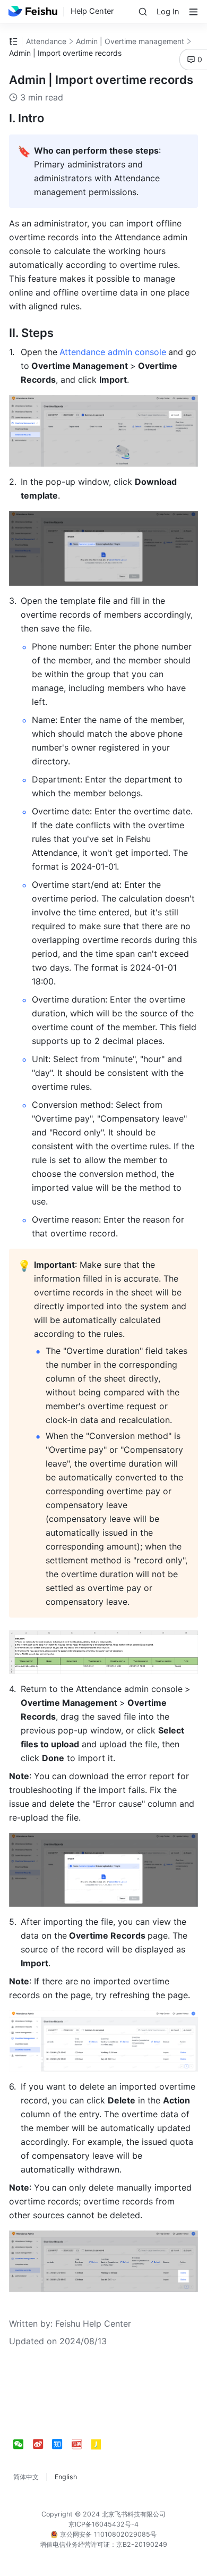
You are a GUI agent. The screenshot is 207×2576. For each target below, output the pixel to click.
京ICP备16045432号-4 (103, 2524)
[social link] (23, 2444)
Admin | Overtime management (130, 41)
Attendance (46, 41)
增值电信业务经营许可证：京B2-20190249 (103, 2544)
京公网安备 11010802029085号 (107, 2534)
